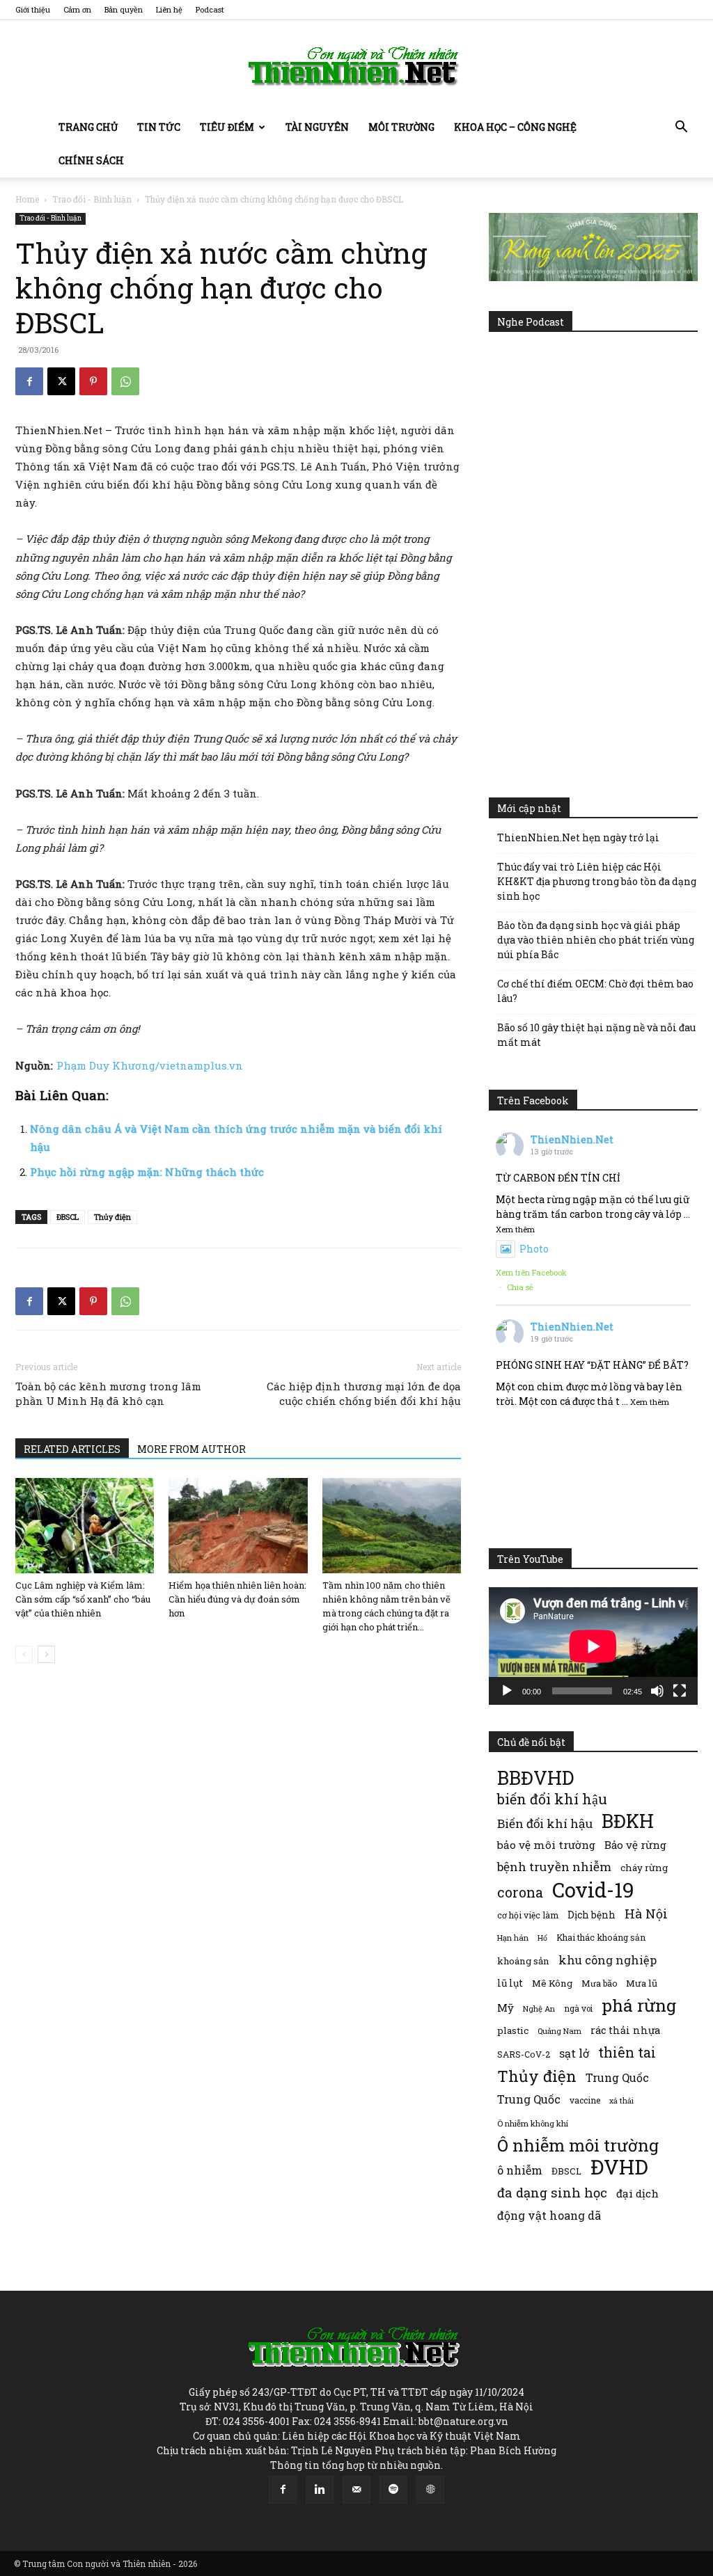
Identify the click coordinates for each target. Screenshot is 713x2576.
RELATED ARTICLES (72, 1449)
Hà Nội (646, 1914)
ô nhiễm (520, 2170)
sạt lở (574, 2053)
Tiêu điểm (227, 127)
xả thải (621, 2101)
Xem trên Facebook (531, 1272)
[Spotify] (393, 2490)
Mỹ (506, 2007)
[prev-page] (24, 1654)
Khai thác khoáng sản (601, 1937)
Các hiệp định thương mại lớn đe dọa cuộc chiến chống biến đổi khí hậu (364, 1393)
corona (520, 1892)
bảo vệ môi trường (546, 1845)
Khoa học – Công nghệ (515, 127)
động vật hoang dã (549, 2215)
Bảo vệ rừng (635, 1845)
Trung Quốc (529, 2099)
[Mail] (356, 2490)
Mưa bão (599, 1983)
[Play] (507, 1691)
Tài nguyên (317, 127)
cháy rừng (644, 1868)
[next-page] (46, 1654)
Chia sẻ (520, 1287)
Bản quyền (124, 9)
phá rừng (639, 2005)
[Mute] (657, 1691)
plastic (513, 2030)
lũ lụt (510, 1983)
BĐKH (628, 1821)
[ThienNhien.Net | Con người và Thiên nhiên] (356, 66)
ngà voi (578, 2009)
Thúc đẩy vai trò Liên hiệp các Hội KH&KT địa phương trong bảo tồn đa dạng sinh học (597, 881)
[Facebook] (29, 381)
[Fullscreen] (680, 1691)
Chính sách (91, 160)
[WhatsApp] (125, 381)
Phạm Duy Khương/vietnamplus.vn (150, 1065)
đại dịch (637, 2193)
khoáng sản (523, 1961)
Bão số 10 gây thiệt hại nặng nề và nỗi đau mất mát (596, 1035)
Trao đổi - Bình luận (92, 199)
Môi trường (401, 127)
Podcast (210, 9)
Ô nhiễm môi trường (578, 2145)
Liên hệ (169, 9)
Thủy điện (112, 1217)
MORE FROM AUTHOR (191, 1449)
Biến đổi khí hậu (545, 1823)
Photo (534, 1249)
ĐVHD (619, 2166)
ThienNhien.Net (572, 1139)
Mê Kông (552, 1983)
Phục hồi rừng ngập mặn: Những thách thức (147, 1172)
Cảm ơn (77, 9)
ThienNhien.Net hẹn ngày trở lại (578, 837)
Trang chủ (88, 127)
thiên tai (627, 2052)
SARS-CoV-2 (524, 2054)
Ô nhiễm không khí (533, 2123)
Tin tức (159, 127)
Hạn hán (513, 1938)
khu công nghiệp (608, 1960)
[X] (61, 381)
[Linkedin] (320, 2490)
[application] (593, 1646)
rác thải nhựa (625, 2030)
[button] (681, 128)
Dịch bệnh (591, 1915)
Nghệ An (539, 2009)
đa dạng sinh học (552, 2193)
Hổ (542, 1938)
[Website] (430, 2490)
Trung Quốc (617, 2077)
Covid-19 (593, 1890)
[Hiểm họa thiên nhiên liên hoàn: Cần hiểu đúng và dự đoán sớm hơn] (238, 1526)
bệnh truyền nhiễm (554, 1867)
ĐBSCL (68, 1217)
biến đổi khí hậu (552, 1799)
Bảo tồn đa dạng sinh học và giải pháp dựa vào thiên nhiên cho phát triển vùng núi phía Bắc (596, 940)
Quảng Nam (559, 2031)
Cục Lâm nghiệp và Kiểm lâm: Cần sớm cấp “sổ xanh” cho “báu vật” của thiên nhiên (83, 1599)
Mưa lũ (642, 1983)
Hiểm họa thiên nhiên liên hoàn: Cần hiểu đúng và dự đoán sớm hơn (237, 1599)
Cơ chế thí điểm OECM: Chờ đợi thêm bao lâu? (595, 991)
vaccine (585, 2100)
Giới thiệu (33, 9)
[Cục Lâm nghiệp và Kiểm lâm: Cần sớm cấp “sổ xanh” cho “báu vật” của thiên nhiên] (85, 1526)
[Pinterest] (93, 381)
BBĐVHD (535, 1778)
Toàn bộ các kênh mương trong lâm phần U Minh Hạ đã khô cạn (108, 1393)
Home (27, 199)
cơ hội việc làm (528, 1915)
